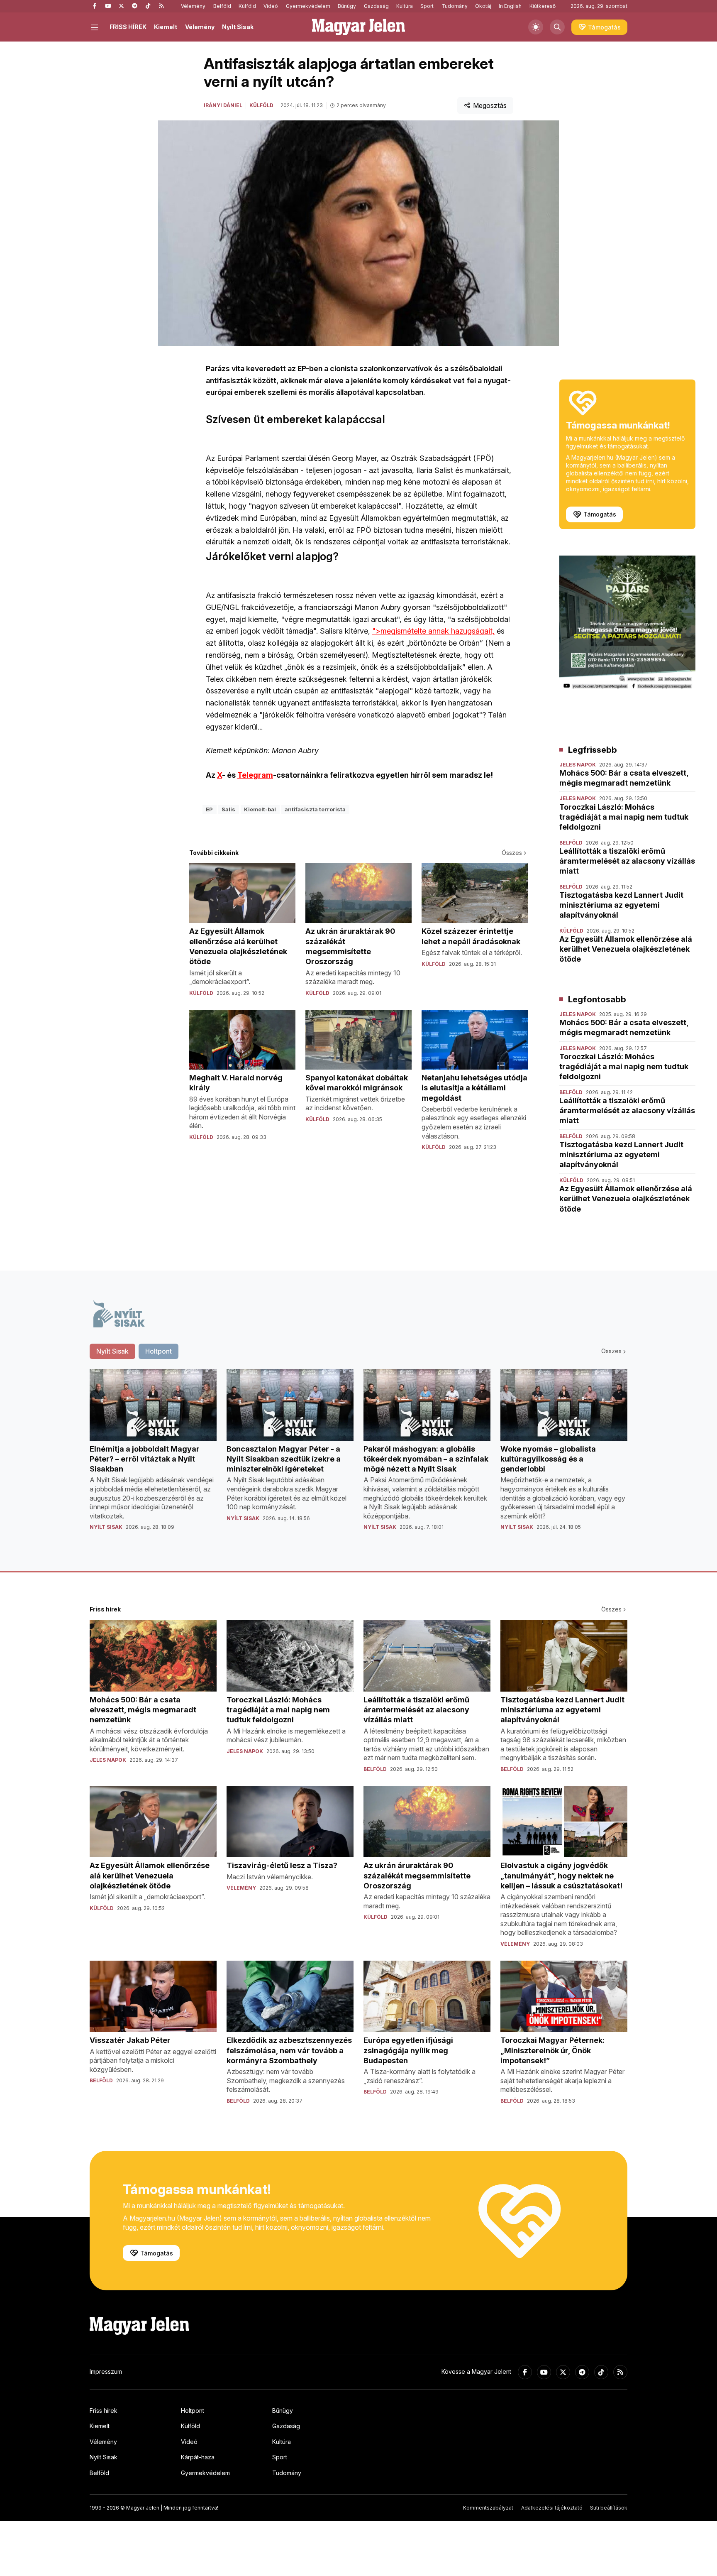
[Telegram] (134, 6)
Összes (512, 853)
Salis (228, 809)
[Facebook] (95, 6)
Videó (271, 6)
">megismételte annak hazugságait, (433, 631)
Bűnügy (347, 6)
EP (209, 809)
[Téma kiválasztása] (536, 27)
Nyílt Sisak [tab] (112, 1351)
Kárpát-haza (198, 2457)
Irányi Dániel (223, 105)
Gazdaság (376, 6)
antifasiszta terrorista (315, 809)
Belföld (222, 6)
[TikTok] (148, 6)
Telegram (255, 775)
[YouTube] (108, 6)
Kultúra (405, 6)
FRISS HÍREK (128, 27)
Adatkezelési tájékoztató (552, 2508)
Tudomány (455, 6)
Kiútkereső (543, 6)
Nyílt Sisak (238, 27)
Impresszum (106, 2372)
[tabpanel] (358, 1456)
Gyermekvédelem (308, 6)
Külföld (247, 6)
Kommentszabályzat (488, 2508)
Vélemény (193, 6)
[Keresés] (557, 27)
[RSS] (161, 6)
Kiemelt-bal (260, 809)
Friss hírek (104, 2411)
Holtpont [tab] (159, 1351)
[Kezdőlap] (358, 27)
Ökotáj (483, 6)
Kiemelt (166, 27)
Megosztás (490, 105)
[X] (121, 6)
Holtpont (193, 2411)
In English (510, 6)
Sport (427, 6)
